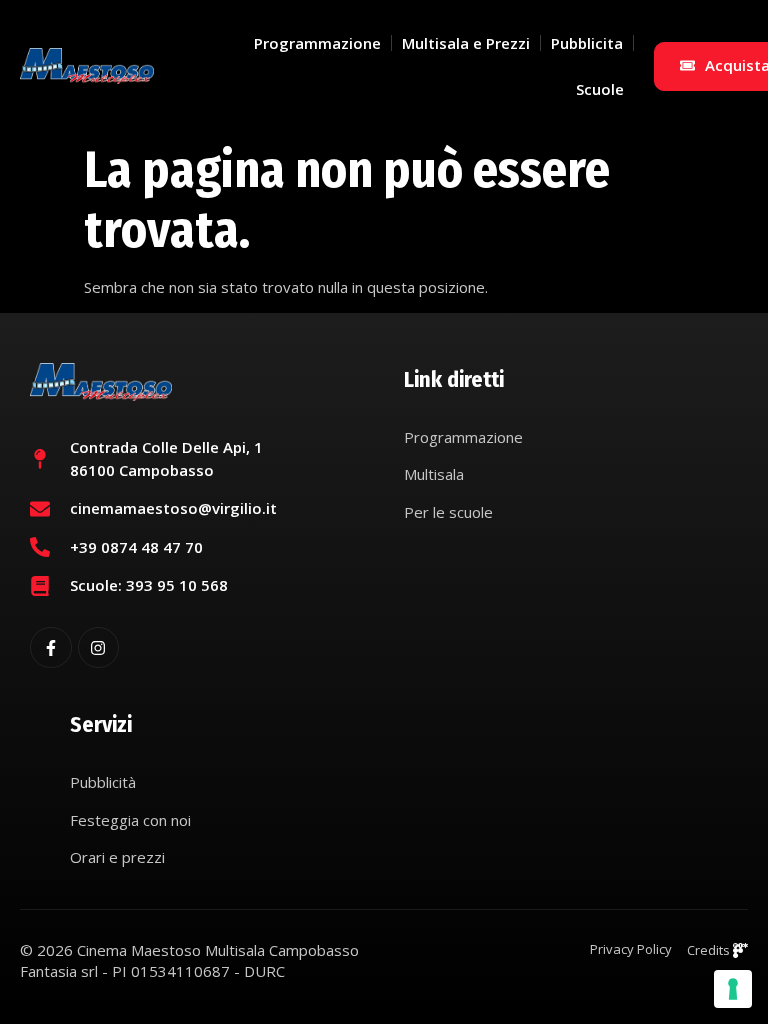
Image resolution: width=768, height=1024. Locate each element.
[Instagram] (99, 648)
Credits (710, 950)
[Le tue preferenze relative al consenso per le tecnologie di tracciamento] (733, 989)
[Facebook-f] (51, 648)
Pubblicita (587, 43)
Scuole (600, 89)
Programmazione (317, 43)
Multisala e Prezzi (466, 43)
